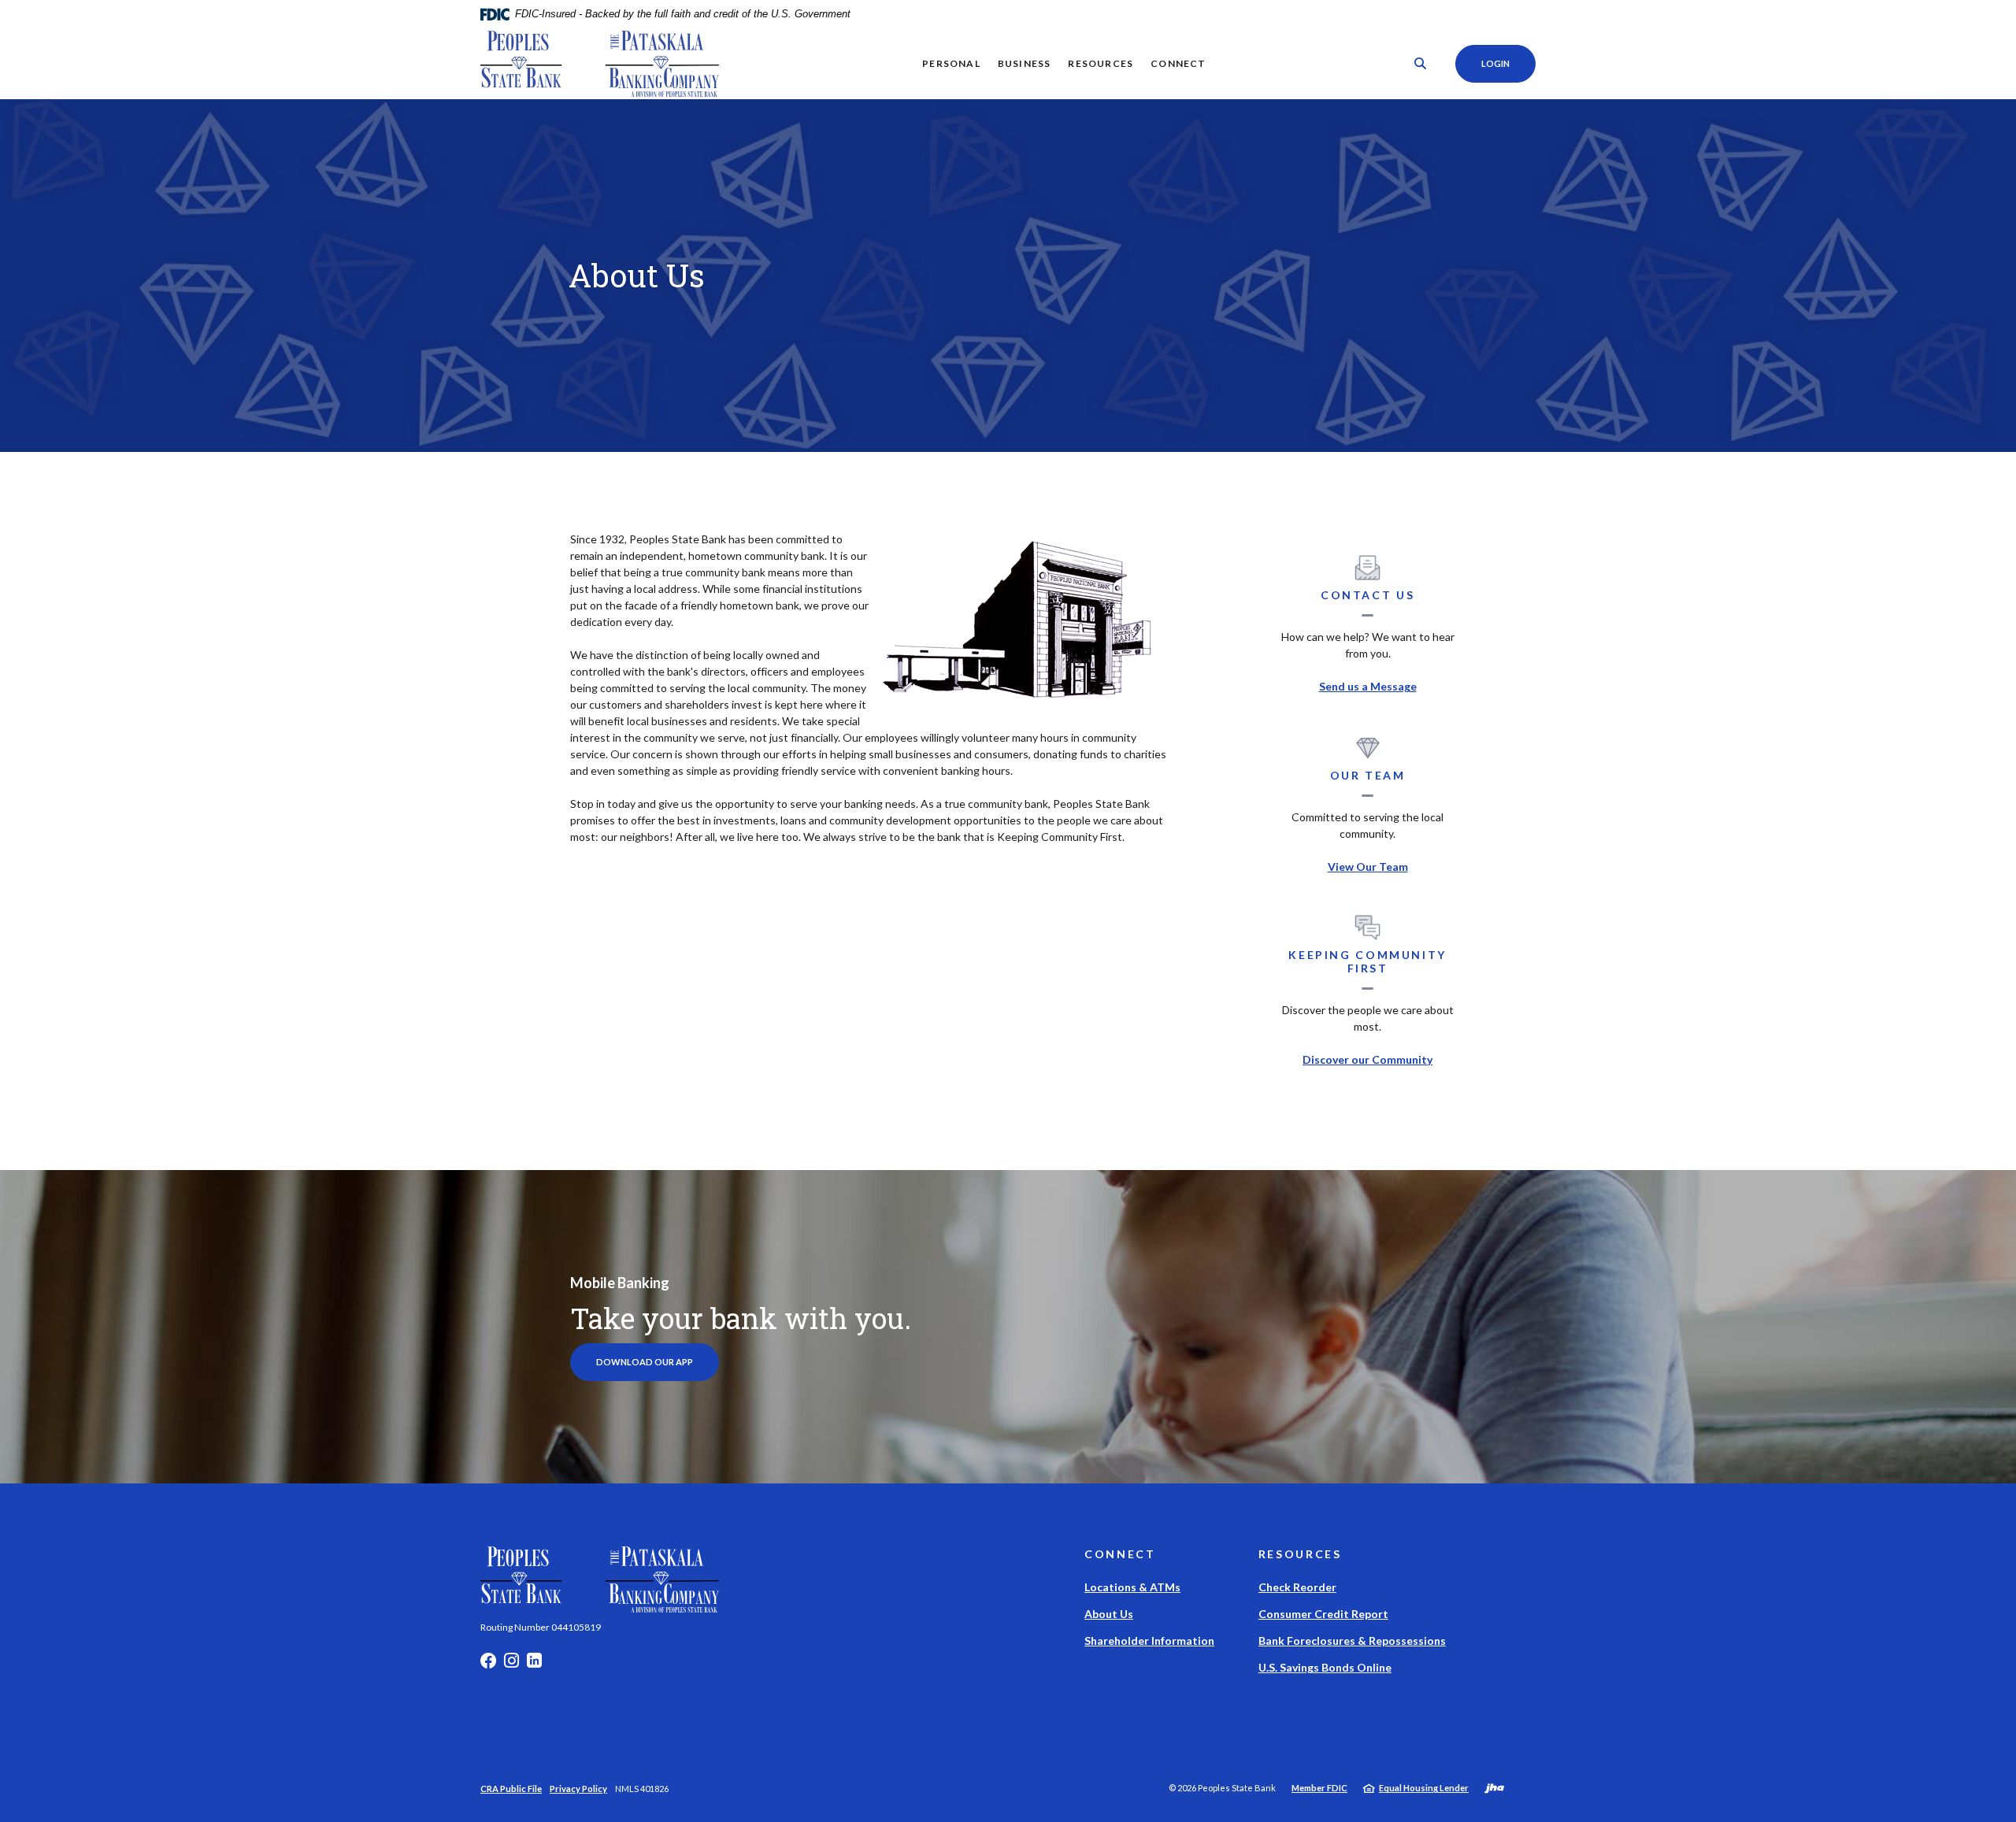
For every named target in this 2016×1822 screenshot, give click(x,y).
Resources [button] (1101, 63)
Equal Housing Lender (1424, 1788)
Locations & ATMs (1132, 1587)
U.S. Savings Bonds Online (1325, 1667)
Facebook (488, 1665)
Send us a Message (1368, 686)
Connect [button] (1178, 63)
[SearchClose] (1421, 63)
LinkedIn (534, 1665)
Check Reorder (1297, 1587)
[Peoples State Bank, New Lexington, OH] (600, 64)
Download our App (645, 1362)
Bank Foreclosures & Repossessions (1352, 1641)
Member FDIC (1319, 1788)
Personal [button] (951, 63)
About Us (1109, 1614)
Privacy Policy (578, 1789)
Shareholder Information (1149, 1641)
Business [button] (1025, 63)
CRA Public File (511, 1789)
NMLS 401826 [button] (642, 1789)
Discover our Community (1367, 1059)
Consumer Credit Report (1323, 1614)
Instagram (511, 1665)
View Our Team (1368, 867)
